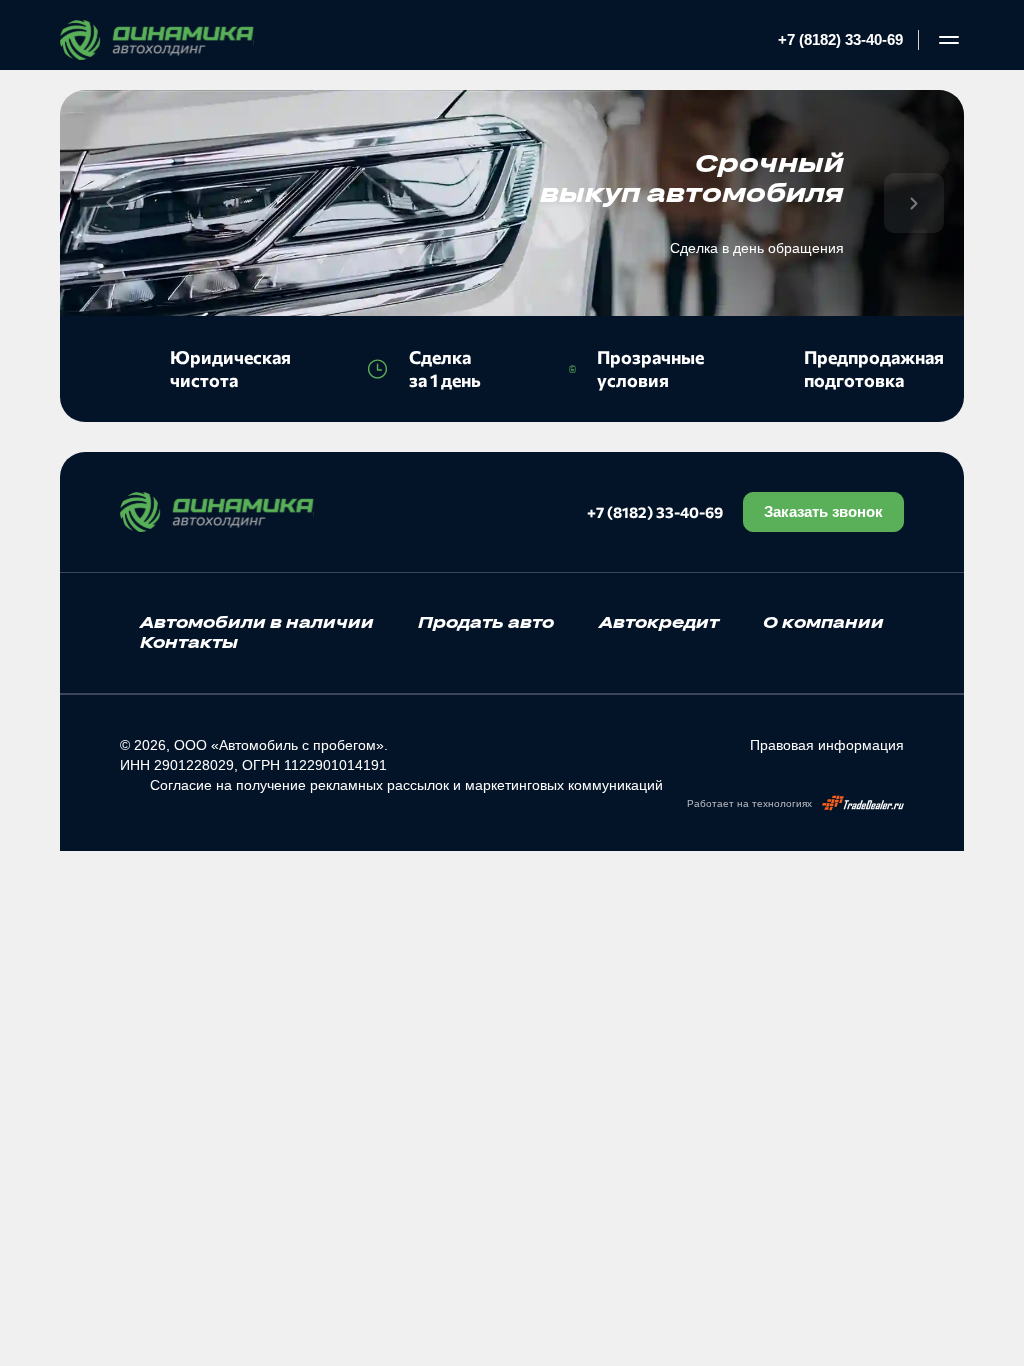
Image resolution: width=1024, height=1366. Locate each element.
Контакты (189, 642)
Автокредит (659, 622)
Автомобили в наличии (257, 622)
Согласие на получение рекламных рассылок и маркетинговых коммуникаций (406, 785)
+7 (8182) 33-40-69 (840, 39)
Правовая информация (827, 745)
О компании (823, 622)
